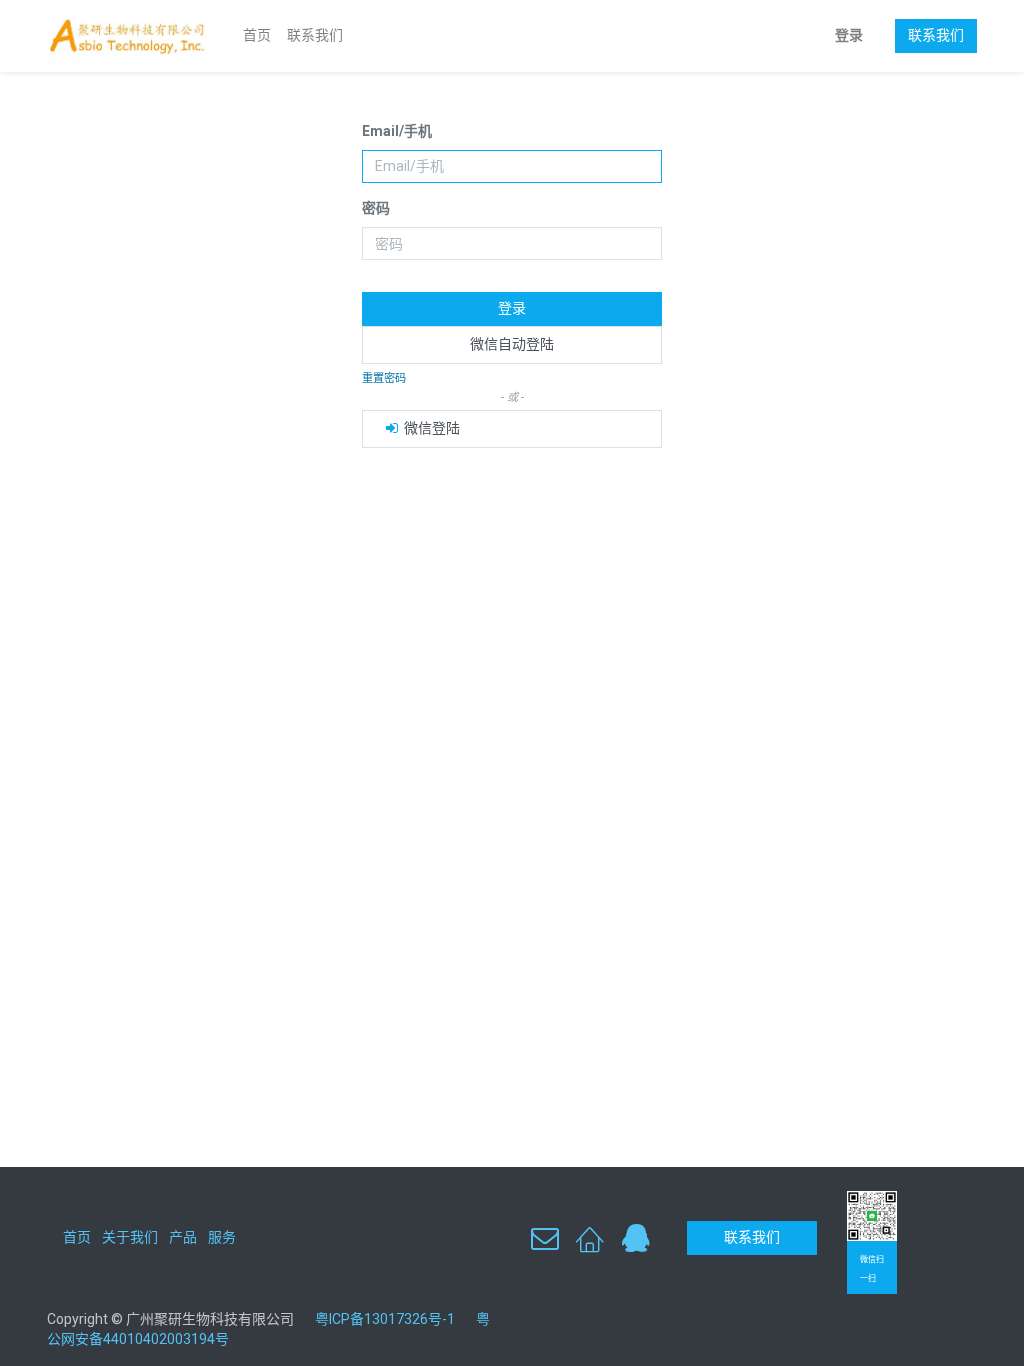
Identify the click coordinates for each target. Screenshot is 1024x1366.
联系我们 (936, 35)
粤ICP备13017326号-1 (392, 1319)
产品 (183, 1237)
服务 (222, 1237)
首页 (77, 1237)
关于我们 (130, 1237)
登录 (849, 35)
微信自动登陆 (512, 344)
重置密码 (384, 378)
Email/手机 (397, 131)
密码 (376, 208)
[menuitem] (257, 36)
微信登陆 (430, 428)
